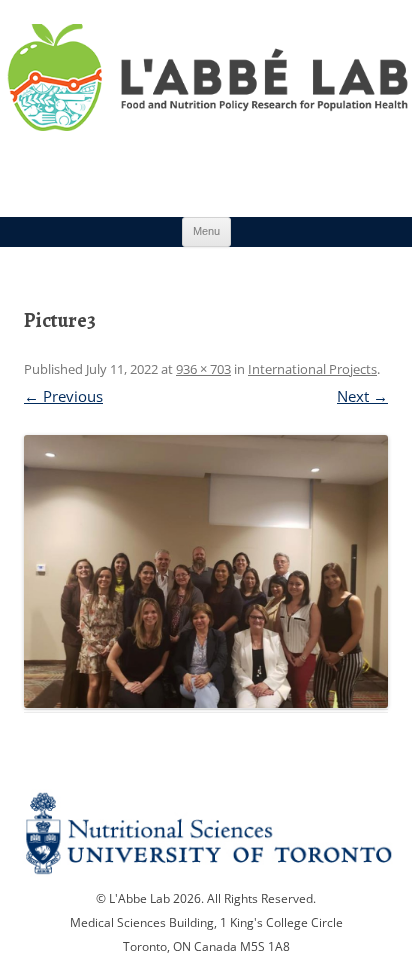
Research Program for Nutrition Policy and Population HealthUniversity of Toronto (206, 99)
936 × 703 (203, 369)
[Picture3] (206, 571)
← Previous (63, 396)
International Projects (312, 369)
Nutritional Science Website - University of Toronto (206, 835)
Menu (206, 231)
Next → (362, 396)
